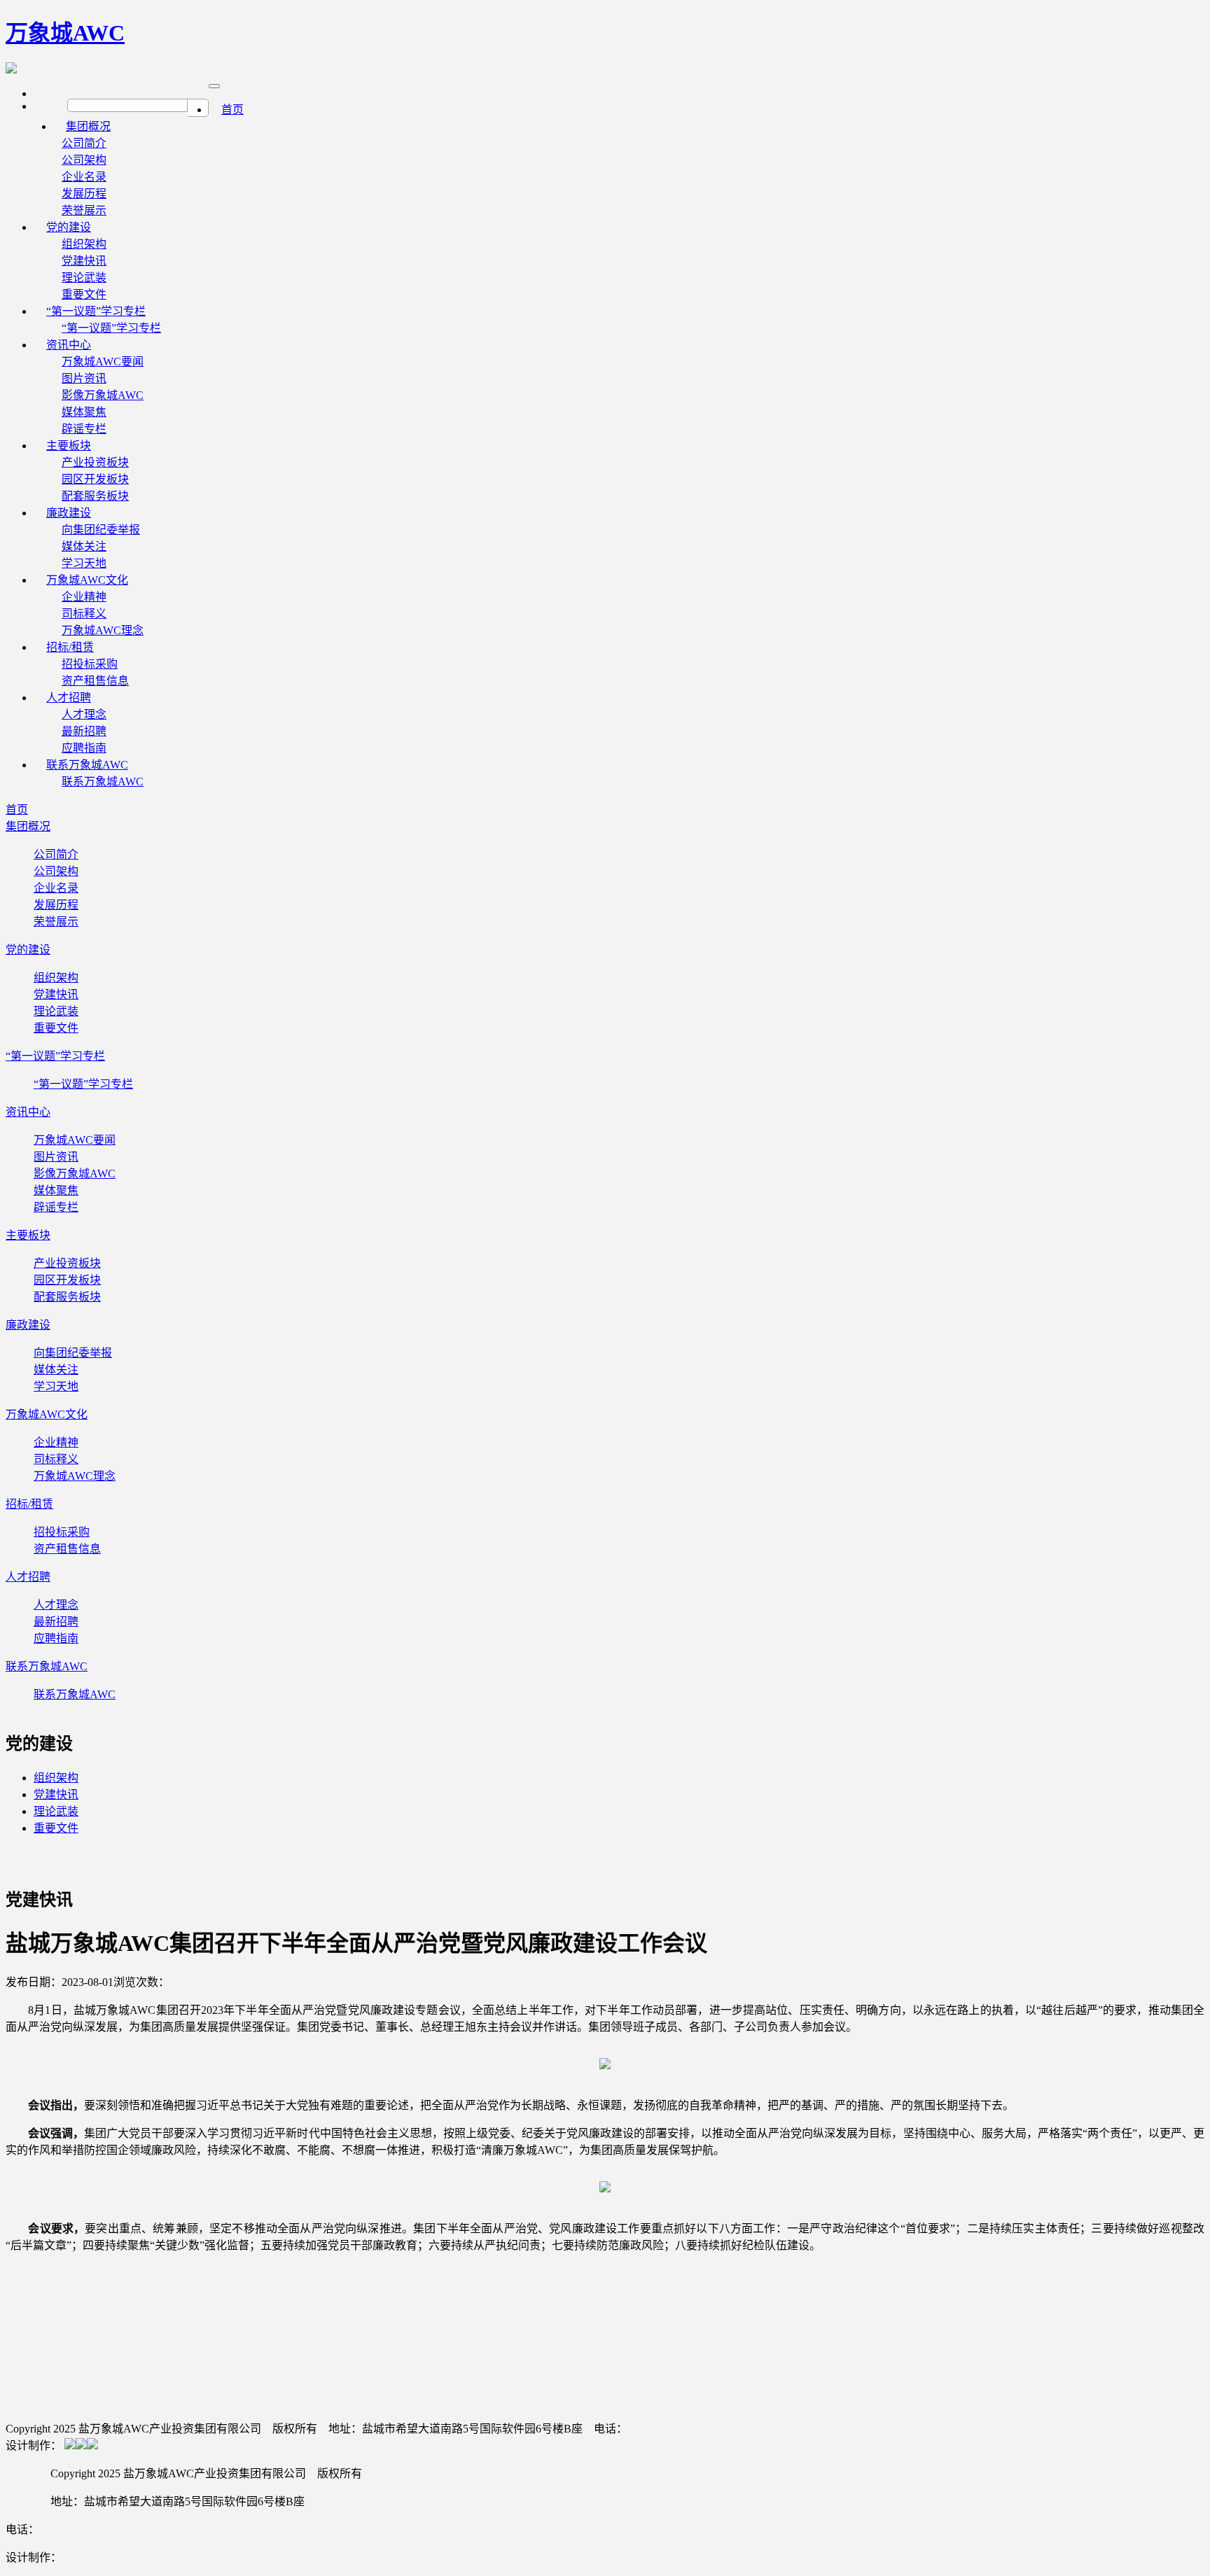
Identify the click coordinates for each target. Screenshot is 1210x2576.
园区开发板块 (95, 479)
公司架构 (84, 160)
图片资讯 (84, 378)
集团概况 (88, 126)
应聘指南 (56, 1638)
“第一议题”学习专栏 (96, 311)
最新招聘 (84, 731)
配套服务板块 (67, 1297)
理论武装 (84, 278)
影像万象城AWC (103, 395)
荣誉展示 (56, 922)
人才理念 (84, 714)
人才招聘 (69, 698)
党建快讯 (84, 261)
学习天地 (56, 1386)
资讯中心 (69, 345)
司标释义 (84, 614)
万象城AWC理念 (75, 1476)
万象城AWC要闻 (103, 362)
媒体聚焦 (84, 412)
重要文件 (56, 1028)
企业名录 (84, 177)
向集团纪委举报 (101, 530)
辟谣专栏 (56, 1207)
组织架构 (84, 244)
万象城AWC (65, 33)
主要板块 (69, 446)
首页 (232, 110)
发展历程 (84, 194)
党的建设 (69, 227)
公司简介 (84, 143)
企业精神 (84, 597)
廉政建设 (69, 513)
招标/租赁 (70, 647)
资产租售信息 (67, 1549)
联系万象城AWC (87, 765)
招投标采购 (90, 664)
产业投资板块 (95, 462)
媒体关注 (84, 546)
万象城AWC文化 (87, 580)
